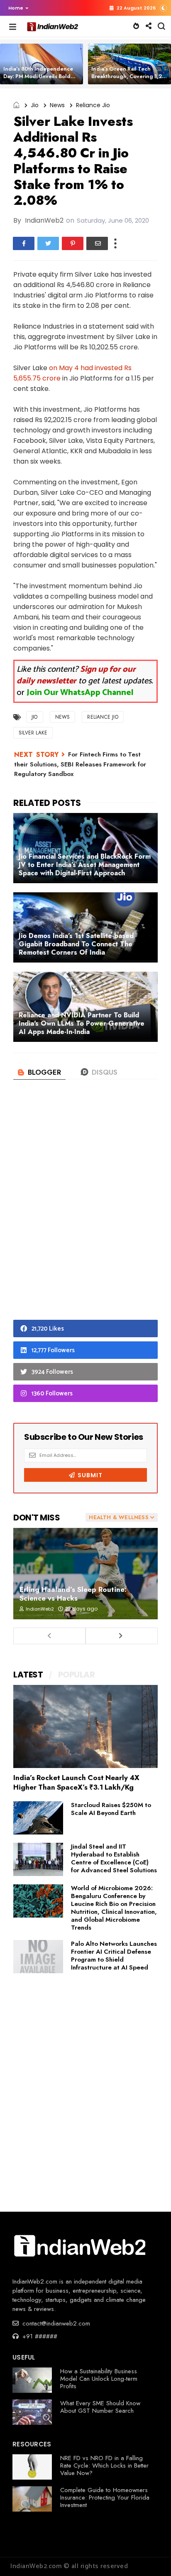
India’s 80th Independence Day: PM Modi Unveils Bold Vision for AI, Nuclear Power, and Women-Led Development (42, 80)
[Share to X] (48, 243)
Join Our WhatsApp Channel (80, 693)
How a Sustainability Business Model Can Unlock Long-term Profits (99, 2379)
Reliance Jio (93, 105)
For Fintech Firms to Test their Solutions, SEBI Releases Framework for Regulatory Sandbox (80, 764)
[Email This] (97, 243)
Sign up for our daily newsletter (76, 675)
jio (35, 105)
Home (16, 8)
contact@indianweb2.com (55, 2323)
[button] (16, 8)
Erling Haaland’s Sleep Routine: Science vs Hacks (73, 1594)
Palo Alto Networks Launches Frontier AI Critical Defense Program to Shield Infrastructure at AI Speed (114, 1956)
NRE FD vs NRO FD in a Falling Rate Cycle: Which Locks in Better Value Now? (104, 2465)
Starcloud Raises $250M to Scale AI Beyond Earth (111, 1809)
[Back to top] (150, 2556)
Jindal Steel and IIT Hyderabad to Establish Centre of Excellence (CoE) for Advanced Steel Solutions (114, 1858)
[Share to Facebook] (24, 243)
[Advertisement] (85, 1213)
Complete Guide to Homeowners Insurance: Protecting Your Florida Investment (105, 2497)
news (57, 105)
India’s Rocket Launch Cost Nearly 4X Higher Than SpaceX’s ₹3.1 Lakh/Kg (76, 1782)
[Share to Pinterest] (73, 243)
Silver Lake (33, 733)
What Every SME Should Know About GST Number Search (100, 2407)
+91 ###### (39, 2336)
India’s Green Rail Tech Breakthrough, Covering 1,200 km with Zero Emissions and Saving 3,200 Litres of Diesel (130, 80)
